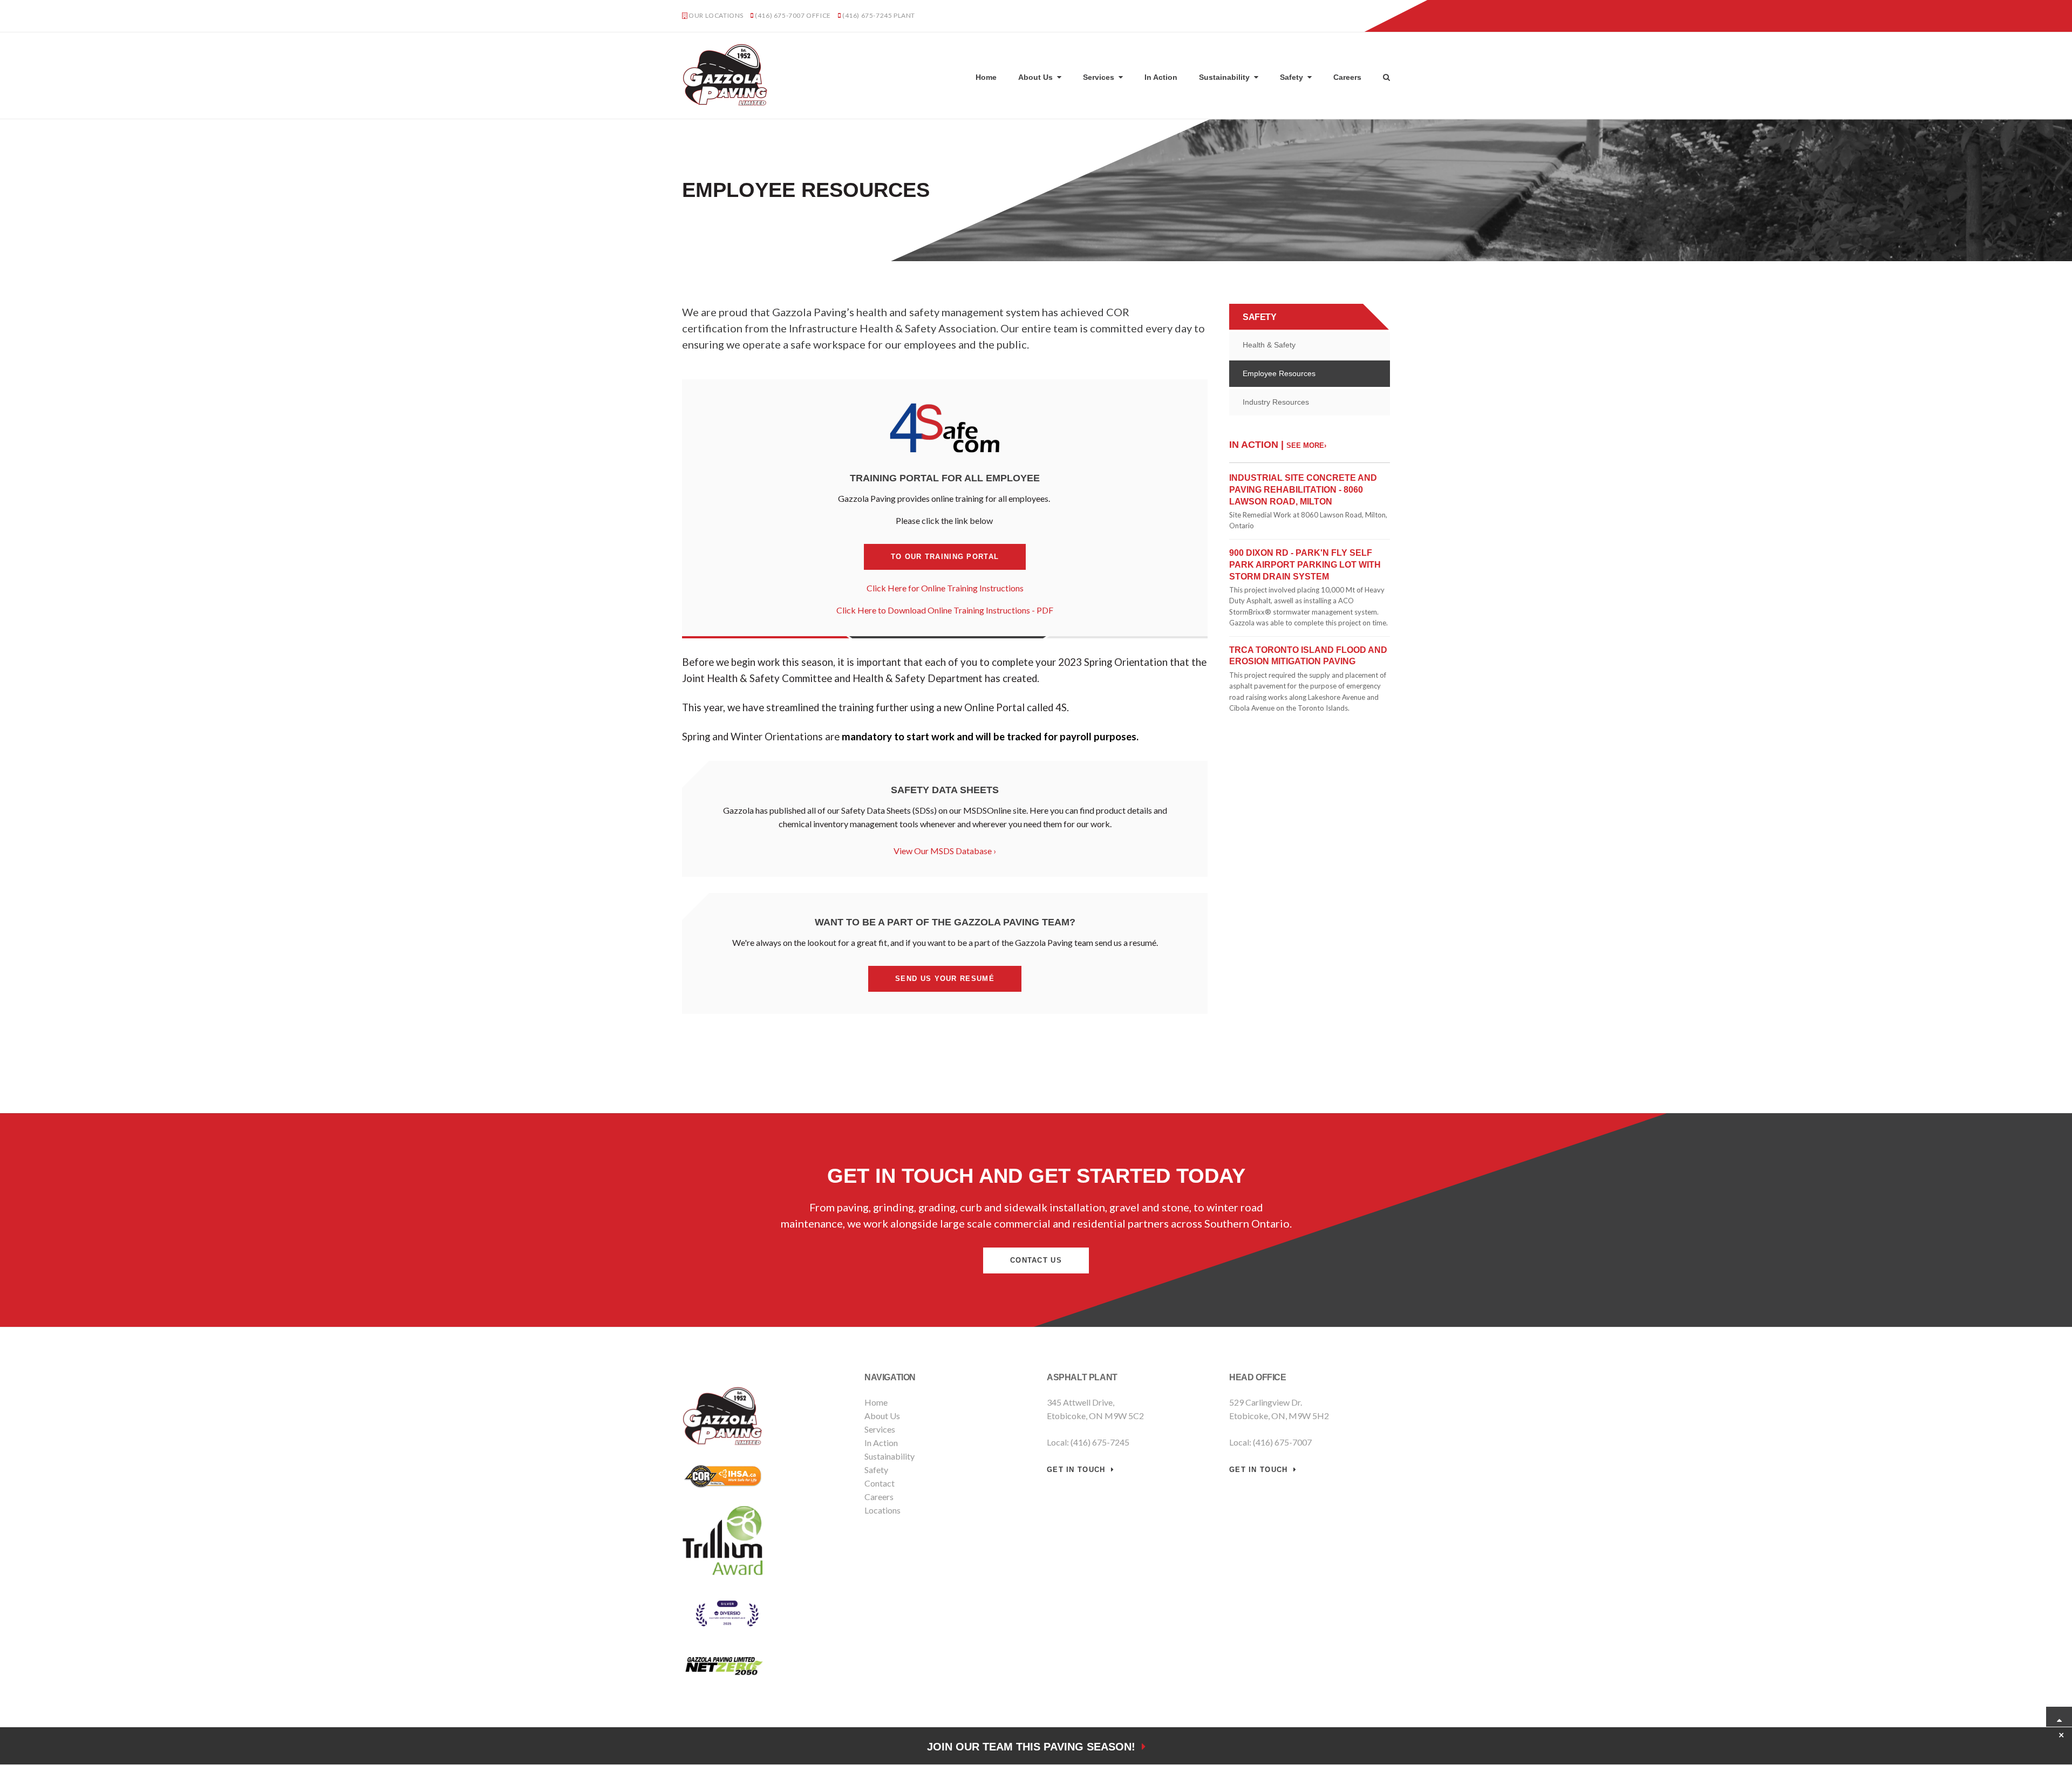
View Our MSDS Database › (945, 851)
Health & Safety (1269, 345)
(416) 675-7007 (780, 15)
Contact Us (1363, 16)
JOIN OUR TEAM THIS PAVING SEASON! (1034, 1747)
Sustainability (1224, 77)
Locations (882, 1510)
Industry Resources (1276, 402)
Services (1099, 77)
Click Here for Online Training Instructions (945, 588)
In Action (1161, 77)
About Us (1035, 77)
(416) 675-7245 (867, 15)
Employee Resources (1279, 373)
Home (986, 77)
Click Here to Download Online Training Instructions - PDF (945, 610)
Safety (1291, 77)
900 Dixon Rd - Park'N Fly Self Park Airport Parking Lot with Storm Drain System (1305, 564)
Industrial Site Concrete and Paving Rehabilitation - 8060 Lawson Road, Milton (1303, 489)
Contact (880, 1483)
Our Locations (716, 15)
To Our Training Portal (945, 557)
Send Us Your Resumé (945, 979)
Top (2059, 1720)
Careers (1347, 77)
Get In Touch (1076, 1470)
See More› (1306, 445)
